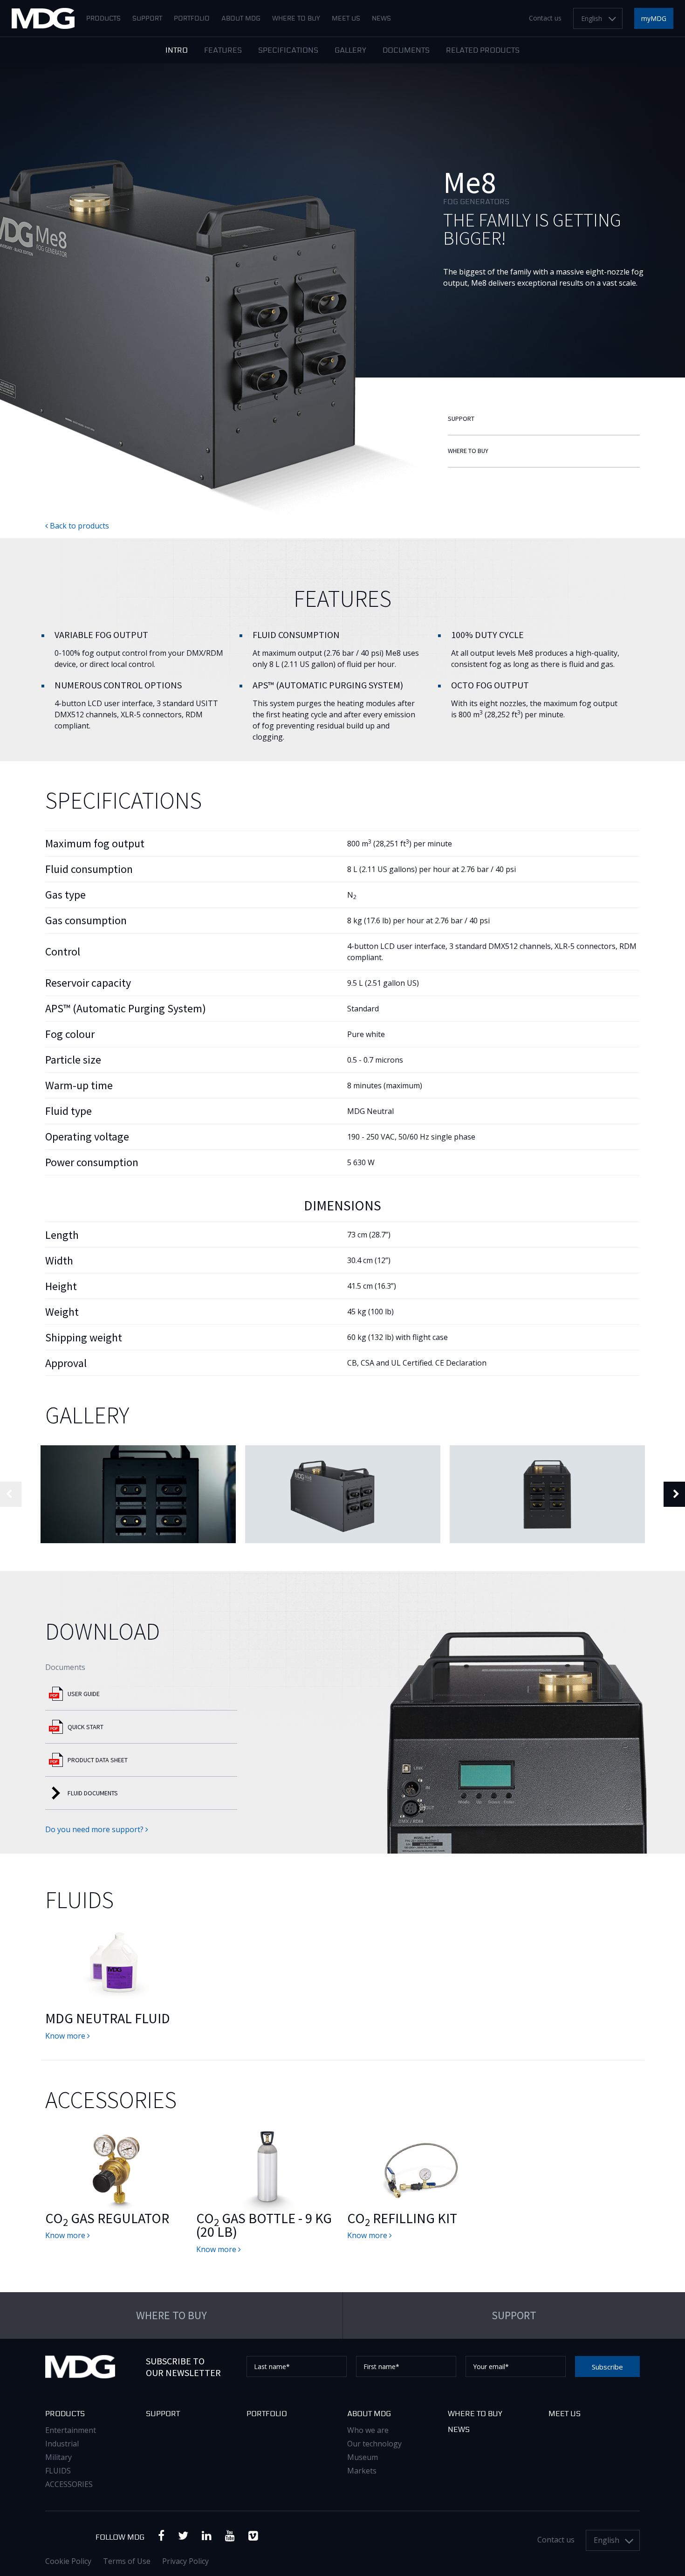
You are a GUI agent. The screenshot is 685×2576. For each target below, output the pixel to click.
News (381, 19)
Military (58, 2457)
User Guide (84, 1694)
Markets (362, 2471)
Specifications (288, 51)
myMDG (654, 18)
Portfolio (192, 19)
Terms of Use (127, 2561)
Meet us (346, 19)
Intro (177, 51)
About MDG (241, 19)
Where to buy (296, 19)
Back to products (79, 526)
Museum (363, 2457)
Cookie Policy (68, 2561)
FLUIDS (58, 2471)
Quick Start (86, 1727)
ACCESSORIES (69, 2484)
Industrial (62, 2444)
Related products (483, 51)
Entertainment (71, 2430)
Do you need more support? (95, 1829)
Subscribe (607, 2367)
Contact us (545, 18)
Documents (406, 51)
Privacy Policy (185, 2561)
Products (103, 19)
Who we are (368, 2430)
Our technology (374, 2444)
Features (223, 51)
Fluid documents (93, 1793)
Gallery (350, 51)
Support (147, 19)
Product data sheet (98, 1760)
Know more (66, 2036)
